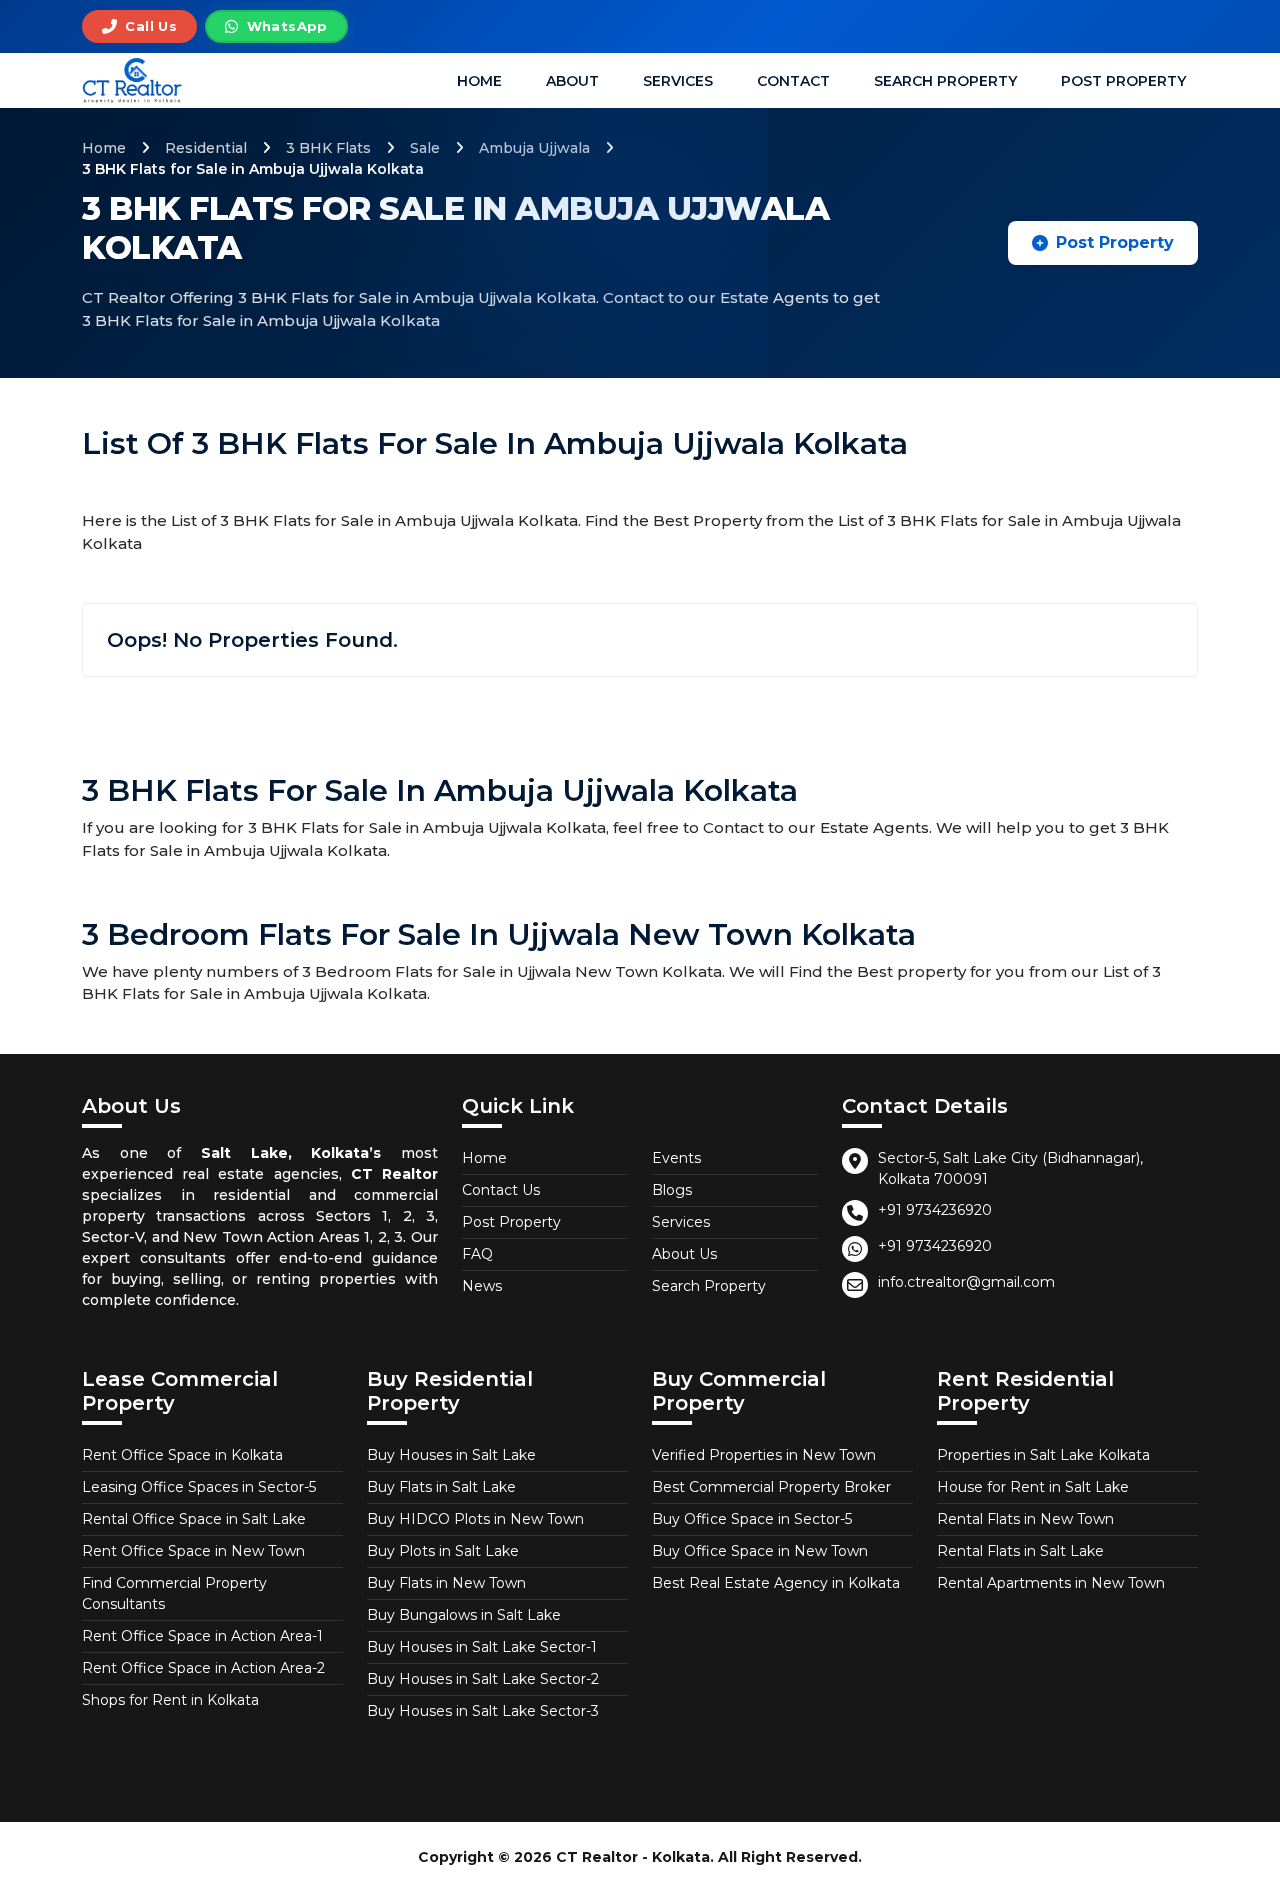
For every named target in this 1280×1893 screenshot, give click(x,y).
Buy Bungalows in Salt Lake (464, 1615)
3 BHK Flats (328, 148)
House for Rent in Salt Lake (1033, 1487)
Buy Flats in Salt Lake (441, 1487)
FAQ (477, 1254)
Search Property (945, 81)
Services (678, 81)
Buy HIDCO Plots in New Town (475, 1519)
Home (479, 81)
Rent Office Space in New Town (193, 1551)
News (482, 1286)
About (572, 81)
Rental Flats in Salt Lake (1020, 1551)
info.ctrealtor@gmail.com (966, 1282)
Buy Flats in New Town (446, 1583)
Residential (206, 148)
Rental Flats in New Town (1025, 1519)
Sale (425, 148)
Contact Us (501, 1190)
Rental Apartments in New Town (1051, 1583)
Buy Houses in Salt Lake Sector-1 (482, 1647)
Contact (793, 81)
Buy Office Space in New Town (760, 1551)
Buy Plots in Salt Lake (443, 1551)
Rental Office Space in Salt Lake (194, 1519)
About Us (684, 1254)
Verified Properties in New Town (764, 1455)
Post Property (1123, 81)
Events (676, 1158)
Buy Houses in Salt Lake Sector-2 (483, 1679)
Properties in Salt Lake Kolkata (1043, 1455)
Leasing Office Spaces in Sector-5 (199, 1487)
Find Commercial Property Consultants (174, 1593)
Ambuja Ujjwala (534, 148)
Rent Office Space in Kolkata (182, 1455)
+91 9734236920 (935, 1210)
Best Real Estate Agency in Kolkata (776, 1583)
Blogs (672, 1190)
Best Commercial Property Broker (771, 1487)
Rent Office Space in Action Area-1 (202, 1636)
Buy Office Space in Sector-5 (752, 1519)
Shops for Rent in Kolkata (170, 1700)
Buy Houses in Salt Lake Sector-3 (483, 1711)
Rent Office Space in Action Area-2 (203, 1668)
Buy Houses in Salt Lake (451, 1455)
